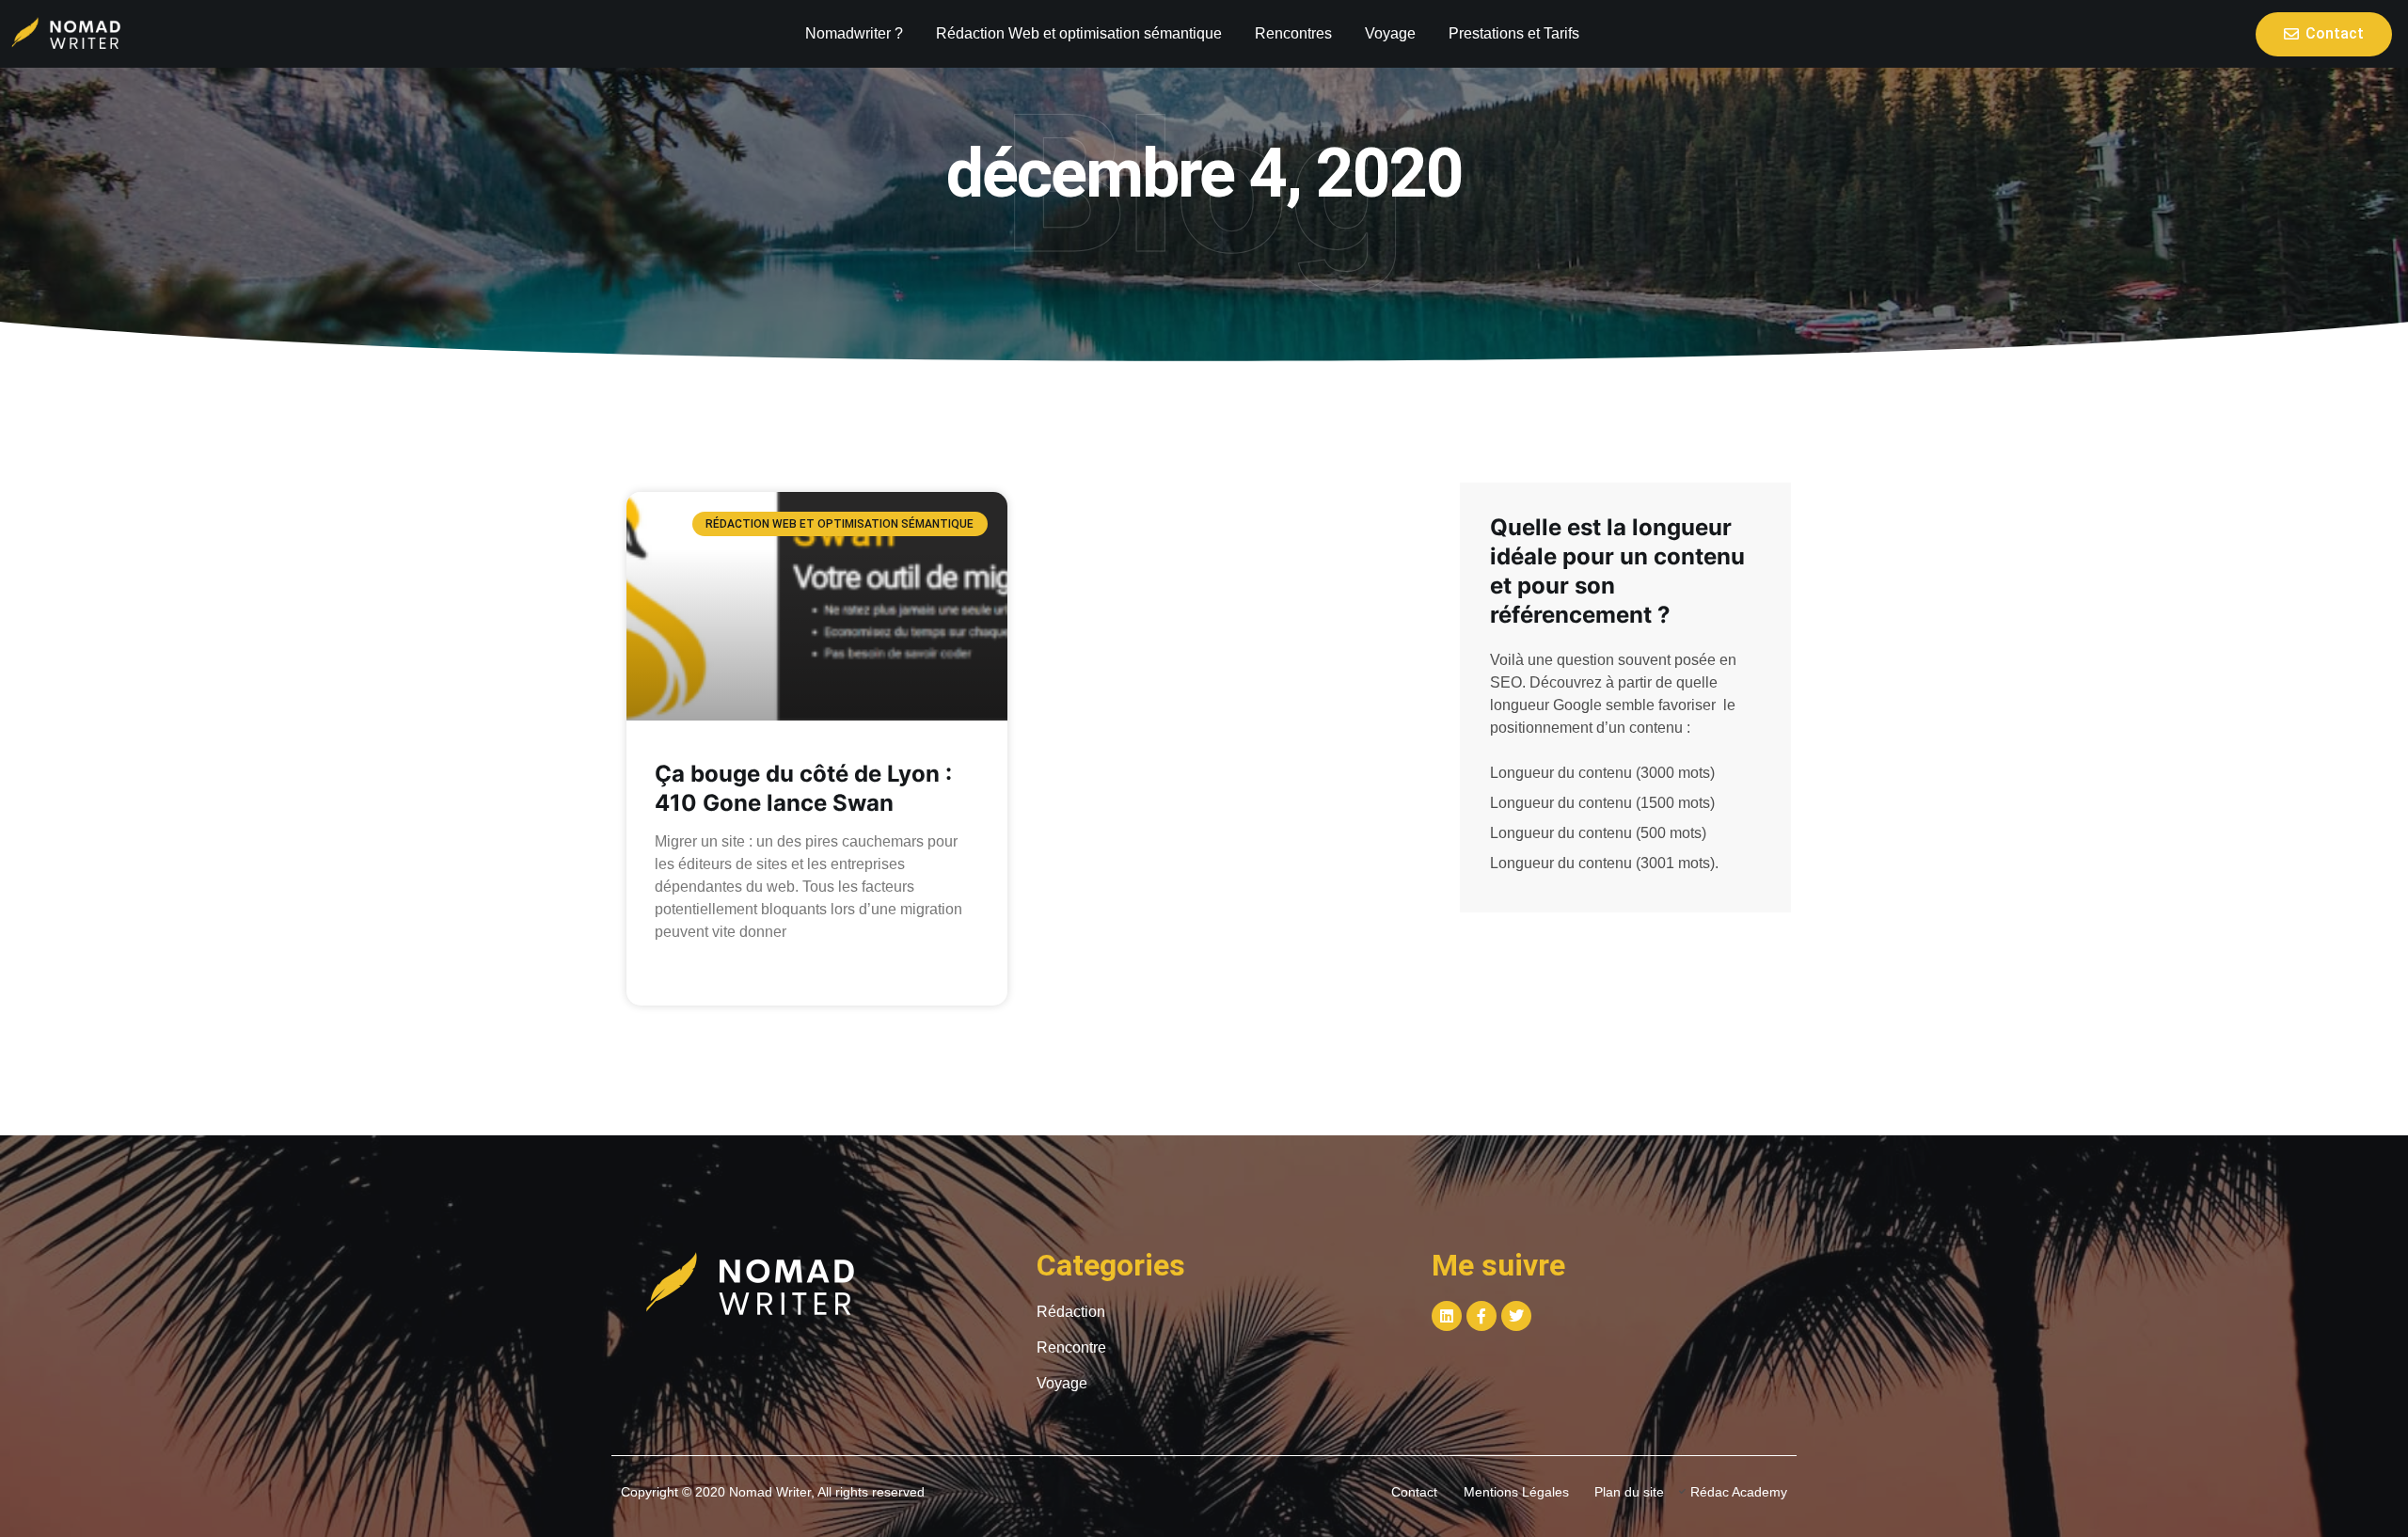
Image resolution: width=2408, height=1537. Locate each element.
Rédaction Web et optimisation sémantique (1079, 33)
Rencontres (1293, 33)
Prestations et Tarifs (1514, 33)
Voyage (1390, 33)
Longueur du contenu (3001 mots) (1602, 863)
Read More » (691, 975)
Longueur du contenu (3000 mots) (1602, 773)
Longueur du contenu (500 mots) (1598, 833)
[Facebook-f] (1481, 1316)
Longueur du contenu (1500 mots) (1602, 803)
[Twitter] (1516, 1316)
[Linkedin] (1447, 1316)
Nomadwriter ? (854, 33)
